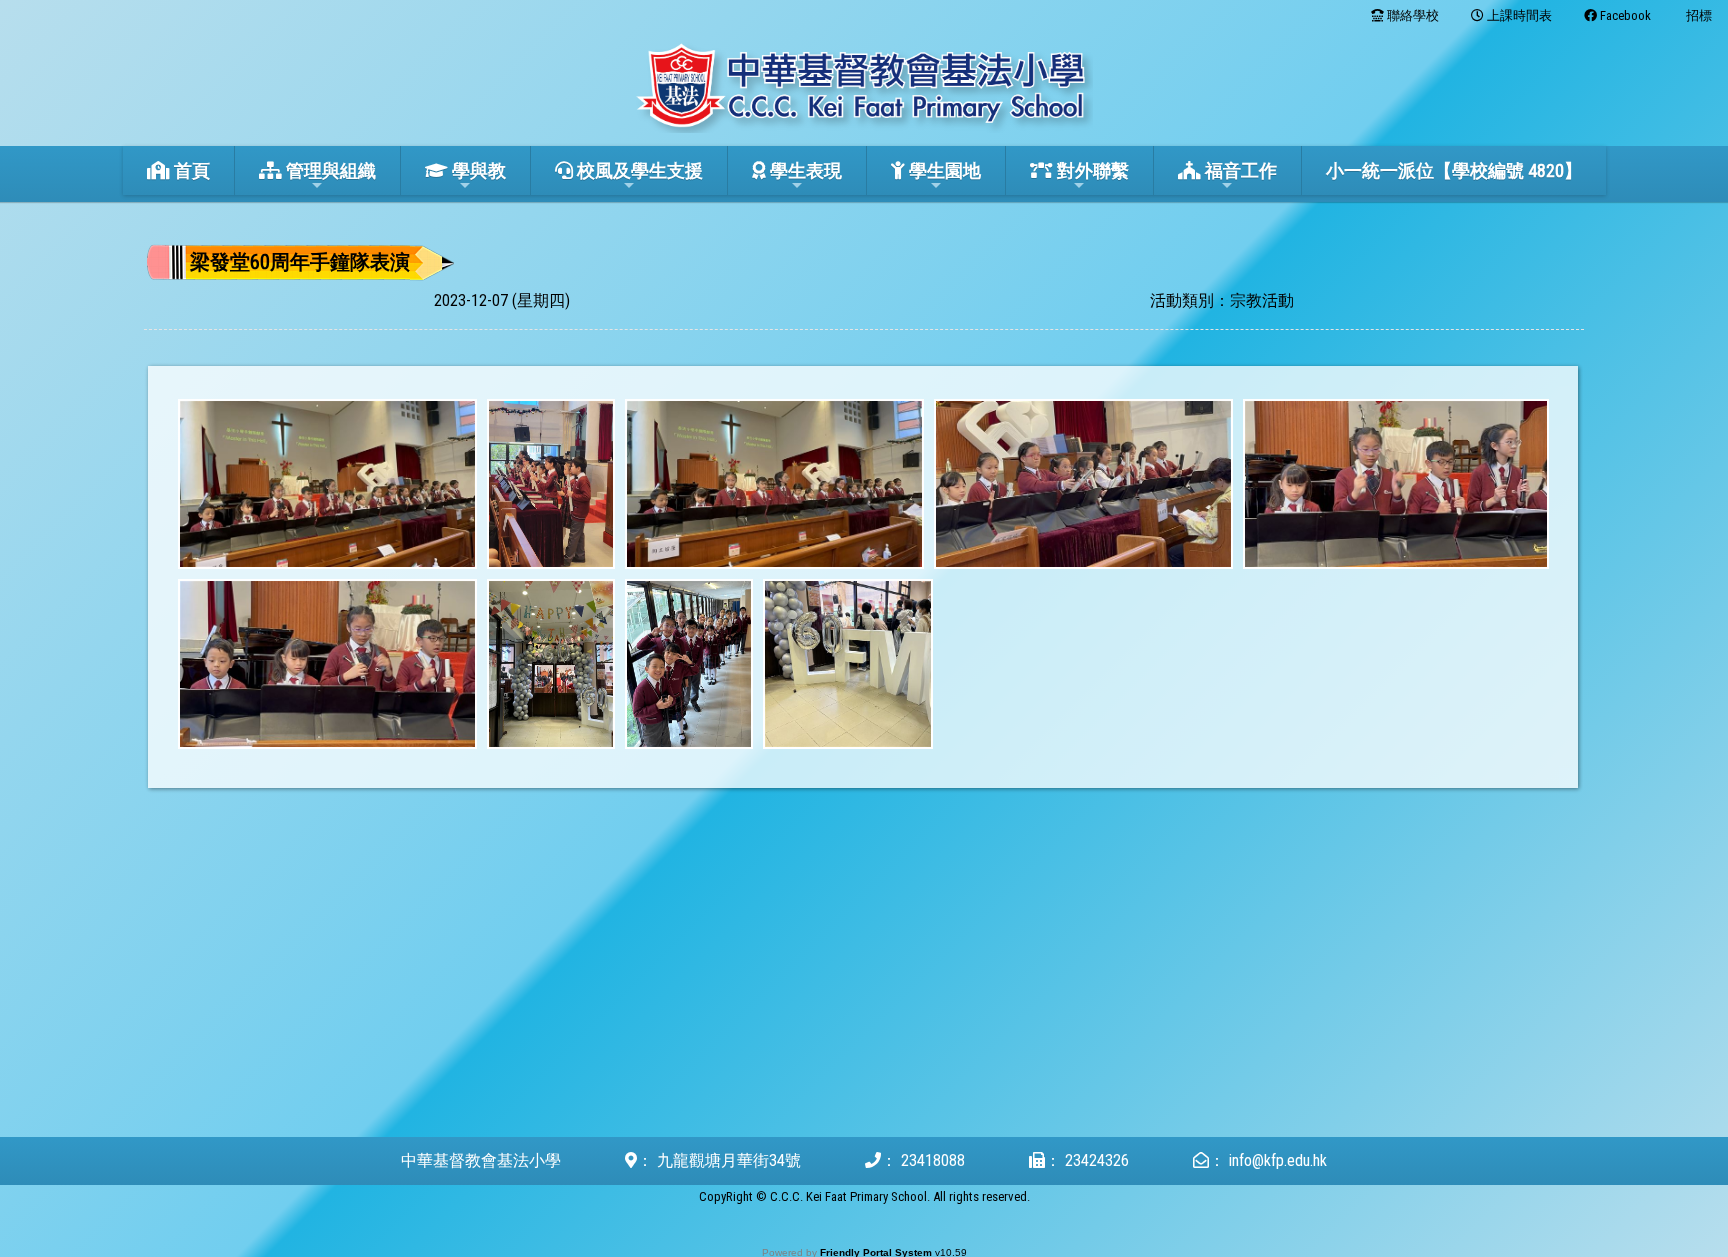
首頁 (190, 170)
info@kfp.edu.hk (1278, 1160)
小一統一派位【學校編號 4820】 (1454, 170)
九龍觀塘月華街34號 (729, 1160)
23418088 (933, 1160)
